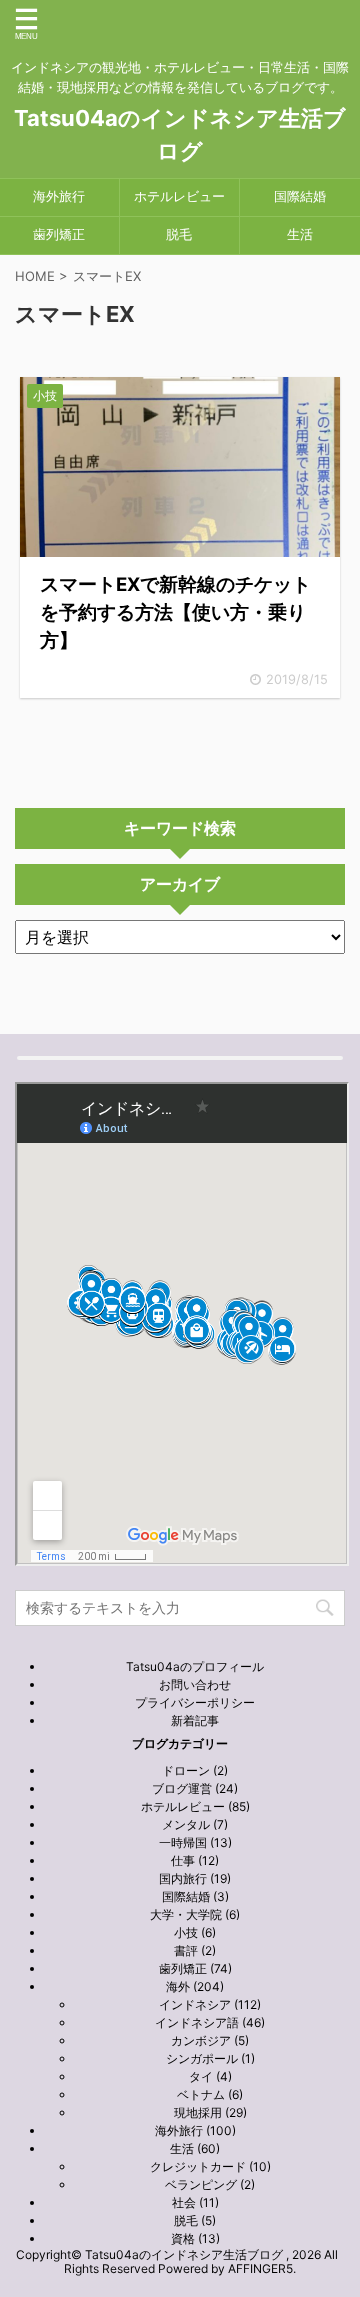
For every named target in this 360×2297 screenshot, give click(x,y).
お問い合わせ (195, 1684)
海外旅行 (59, 196)
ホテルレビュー (179, 196)
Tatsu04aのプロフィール (195, 1666)
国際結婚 (300, 196)
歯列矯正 (59, 234)
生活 (300, 234)
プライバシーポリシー (195, 1702)
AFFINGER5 (260, 2268)
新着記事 (195, 1720)
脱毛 (179, 234)
